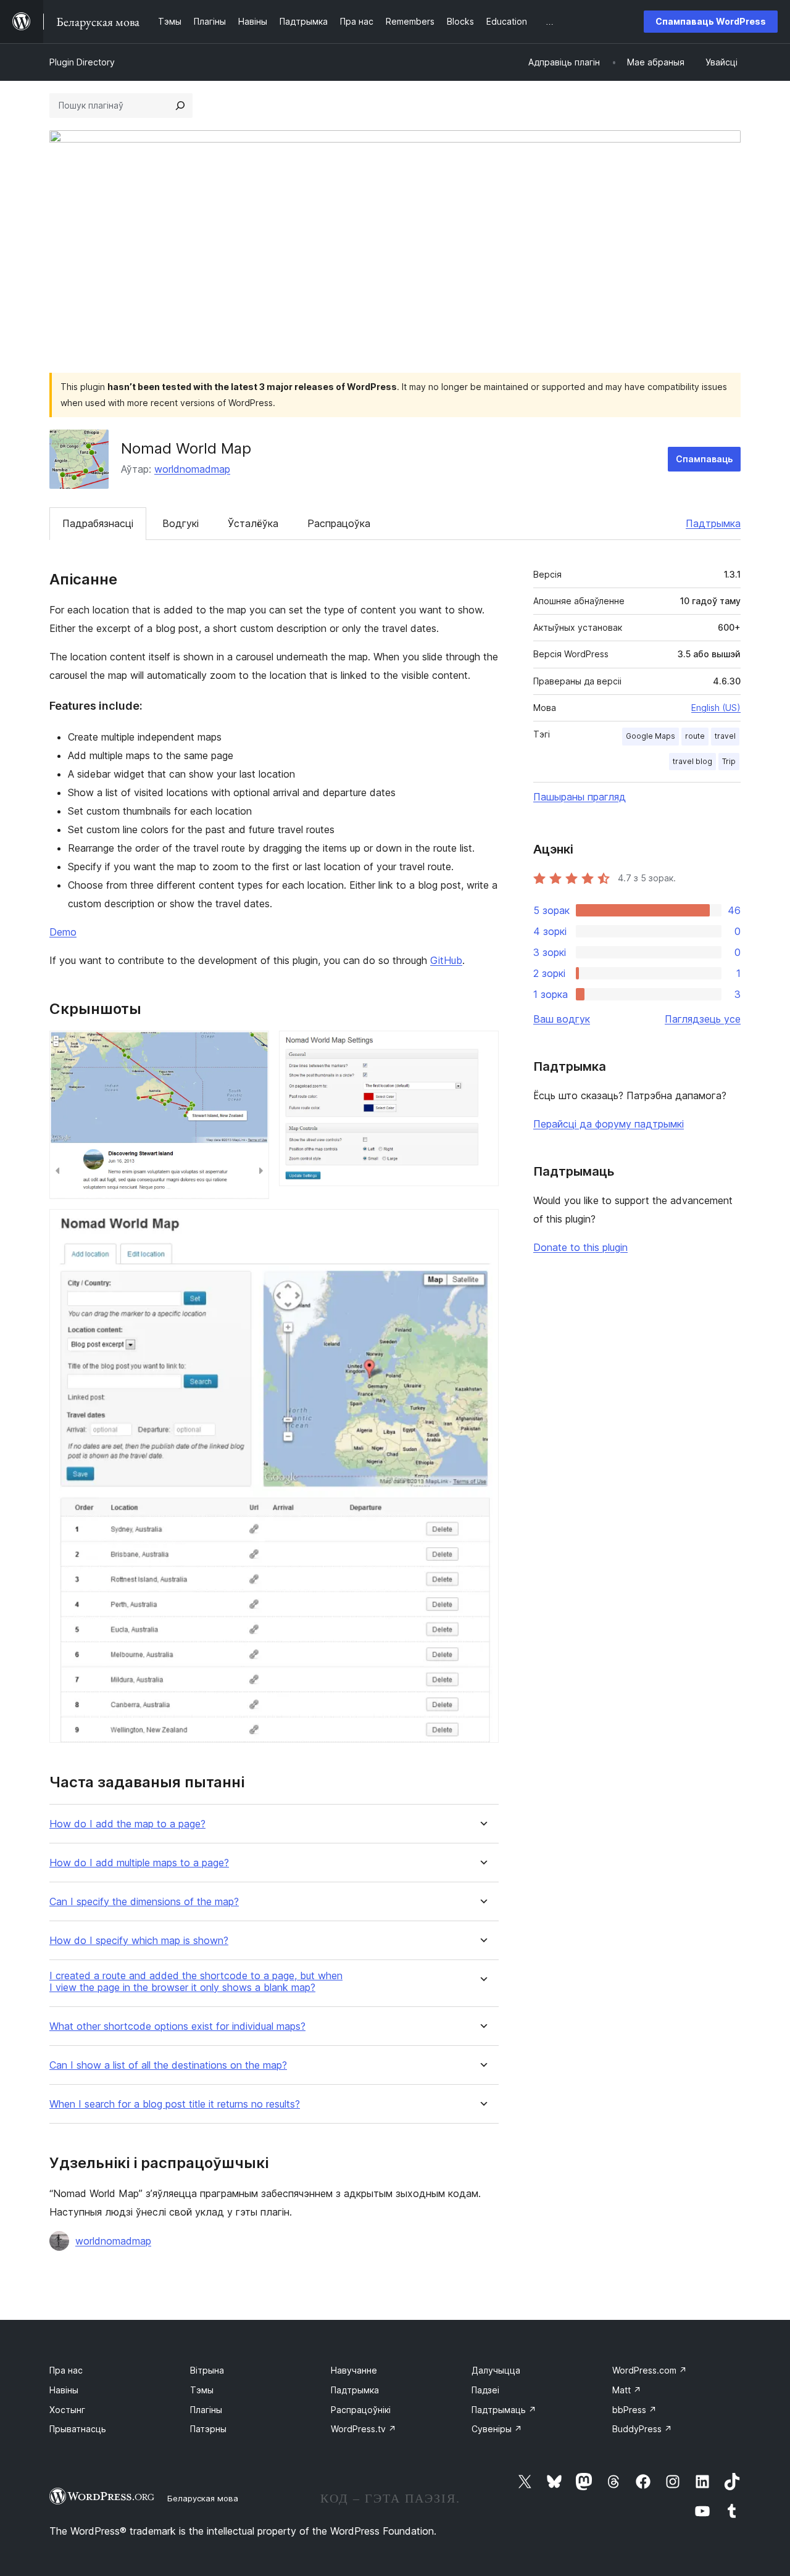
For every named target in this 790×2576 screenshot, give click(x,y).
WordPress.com (650, 2370)
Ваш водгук (562, 1019)
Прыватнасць (78, 2429)
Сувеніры (497, 2429)
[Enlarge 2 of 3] (482, 1047)
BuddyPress (642, 2429)
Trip (729, 761)
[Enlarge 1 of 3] (252, 1047)
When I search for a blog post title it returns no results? (175, 2104)
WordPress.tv (364, 2429)
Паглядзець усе (703, 1019)
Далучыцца (496, 2370)
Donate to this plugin (580, 1247)
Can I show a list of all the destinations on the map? (168, 2065)
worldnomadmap (192, 469)
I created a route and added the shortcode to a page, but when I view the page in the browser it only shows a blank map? (196, 1982)
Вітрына (207, 2370)
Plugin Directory (82, 62)
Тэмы (202, 2390)
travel (725, 736)
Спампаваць (704, 459)
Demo (63, 932)
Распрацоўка (339, 523)
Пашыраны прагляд (580, 797)
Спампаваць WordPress (711, 21)
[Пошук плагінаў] (180, 106)
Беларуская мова (203, 2498)
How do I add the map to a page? (127, 1824)
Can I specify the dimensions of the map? (144, 1902)
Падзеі (485, 2390)
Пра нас (66, 2370)
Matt (627, 2390)
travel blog (692, 761)
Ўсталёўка (253, 523)
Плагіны (206, 2410)
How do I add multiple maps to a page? (139, 1863)
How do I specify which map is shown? (139, 1941)
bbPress (634, 2410)
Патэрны (208, 2429)
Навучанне (354, 2370)
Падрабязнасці (98, 523)
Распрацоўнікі (361, 2410)
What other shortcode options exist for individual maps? (177, 2026)
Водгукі (181, 523)
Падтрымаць (504, 2410)
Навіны (64, 2390)
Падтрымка (713, 523)
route (695, 736)
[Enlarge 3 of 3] (482, 1226)
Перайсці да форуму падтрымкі (609, 1124)
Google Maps (651, 736)
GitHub (446, 960)
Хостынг (67, 2410)
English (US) (716, 708)
